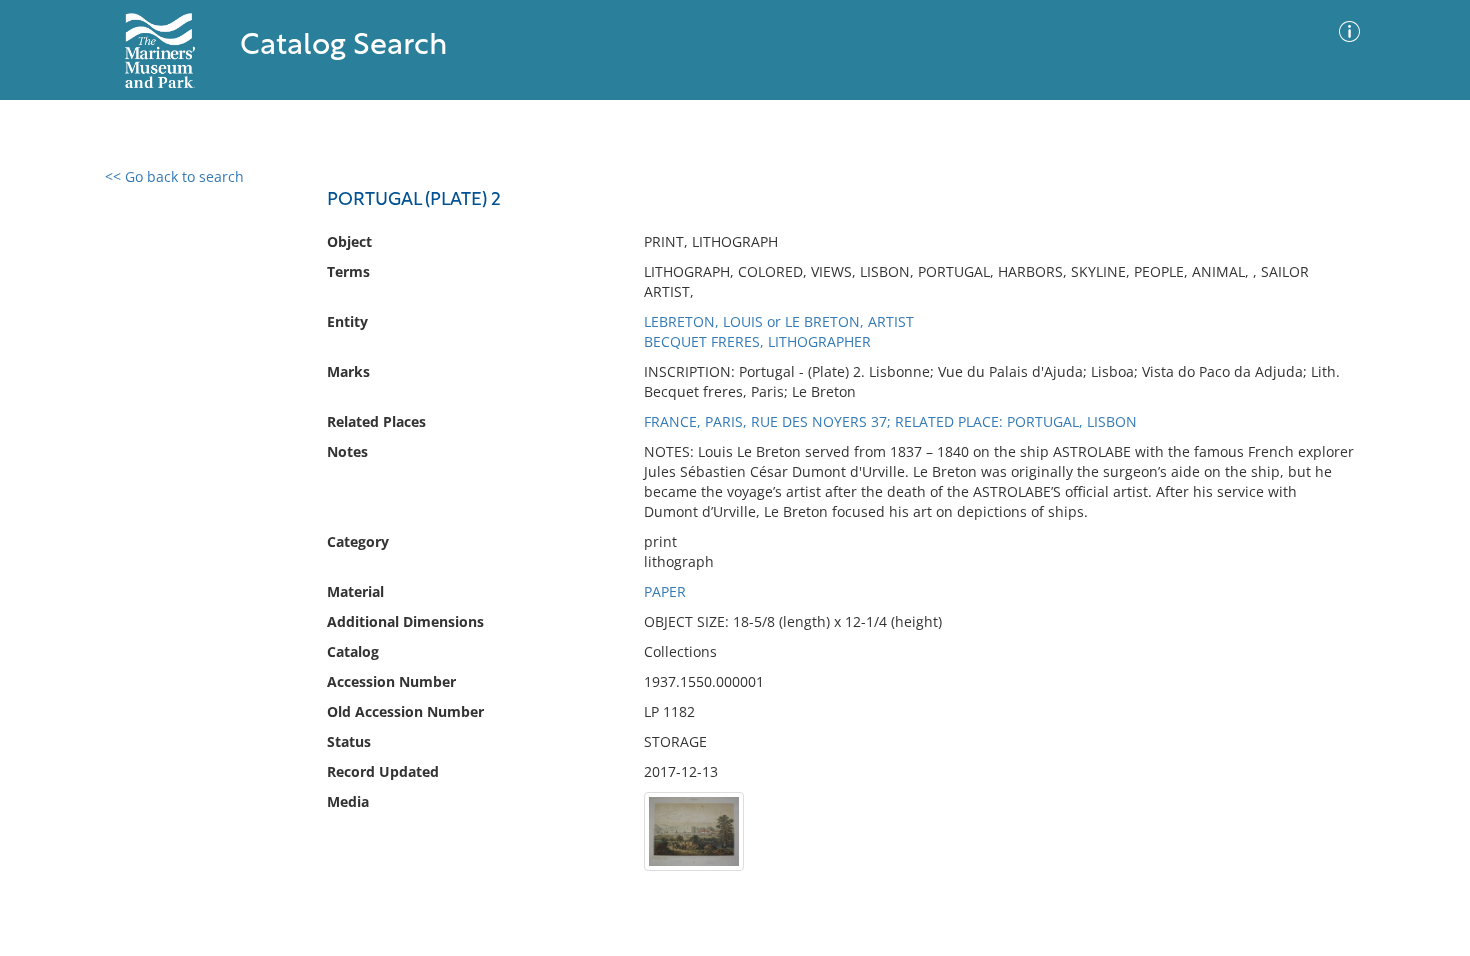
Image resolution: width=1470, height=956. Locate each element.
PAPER (665, 591)
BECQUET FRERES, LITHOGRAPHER (757, 341)
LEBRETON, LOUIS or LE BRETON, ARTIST (779, 321)
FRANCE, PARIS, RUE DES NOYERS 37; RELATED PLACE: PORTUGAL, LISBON (890, 421)
